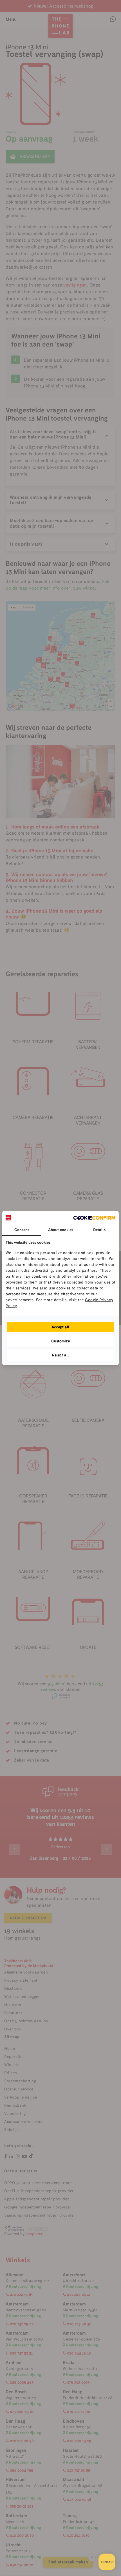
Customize (60, 1341)
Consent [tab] (22, 1230)
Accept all (60, 1327)
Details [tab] (99, 1230)
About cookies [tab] (61, 1230)
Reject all (60, 1355)
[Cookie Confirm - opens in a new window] (94, 1217)
